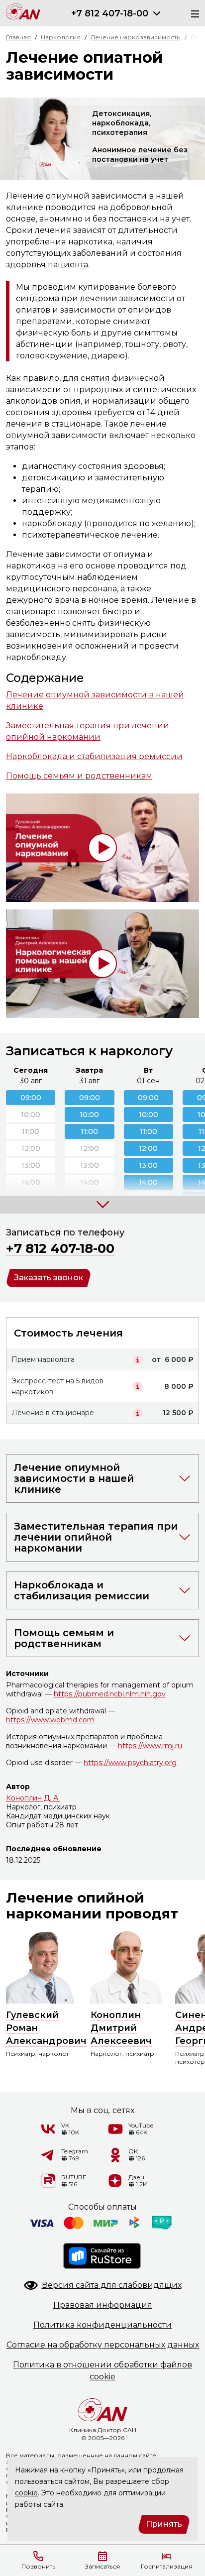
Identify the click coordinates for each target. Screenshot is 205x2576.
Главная (18, 37)
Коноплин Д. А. (33, 1798)
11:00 (89, 1131)
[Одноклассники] (115, 2155)
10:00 (89, 1115)
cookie (26, 2493)
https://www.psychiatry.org (130, 1763)
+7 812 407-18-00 (110, 13)
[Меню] (192, 13)
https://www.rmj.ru (150, 1746)
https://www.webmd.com (50, 1720)
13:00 (148, 1165)
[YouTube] (115, 2129)
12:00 (148, 1148)
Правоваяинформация (103, 2305)
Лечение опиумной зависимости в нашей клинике (95, 700)
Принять (164, 2524)
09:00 (31, 1098)
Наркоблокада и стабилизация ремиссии (94, 756)
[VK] (48, 2129)
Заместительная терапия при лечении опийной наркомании (88, 731)
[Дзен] (115, 2181)
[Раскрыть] (157, 13)
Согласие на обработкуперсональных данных (103, 2345)
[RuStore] (102, 2256)
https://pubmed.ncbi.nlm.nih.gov (110, 1694)
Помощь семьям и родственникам (79, 776)
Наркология (61, 37)
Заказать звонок (49, 1278)
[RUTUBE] (48, 2181)
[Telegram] (48, 2155)
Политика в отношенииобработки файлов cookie (102, 2371)
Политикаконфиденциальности (102, 2325)
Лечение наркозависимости (136, 37)
